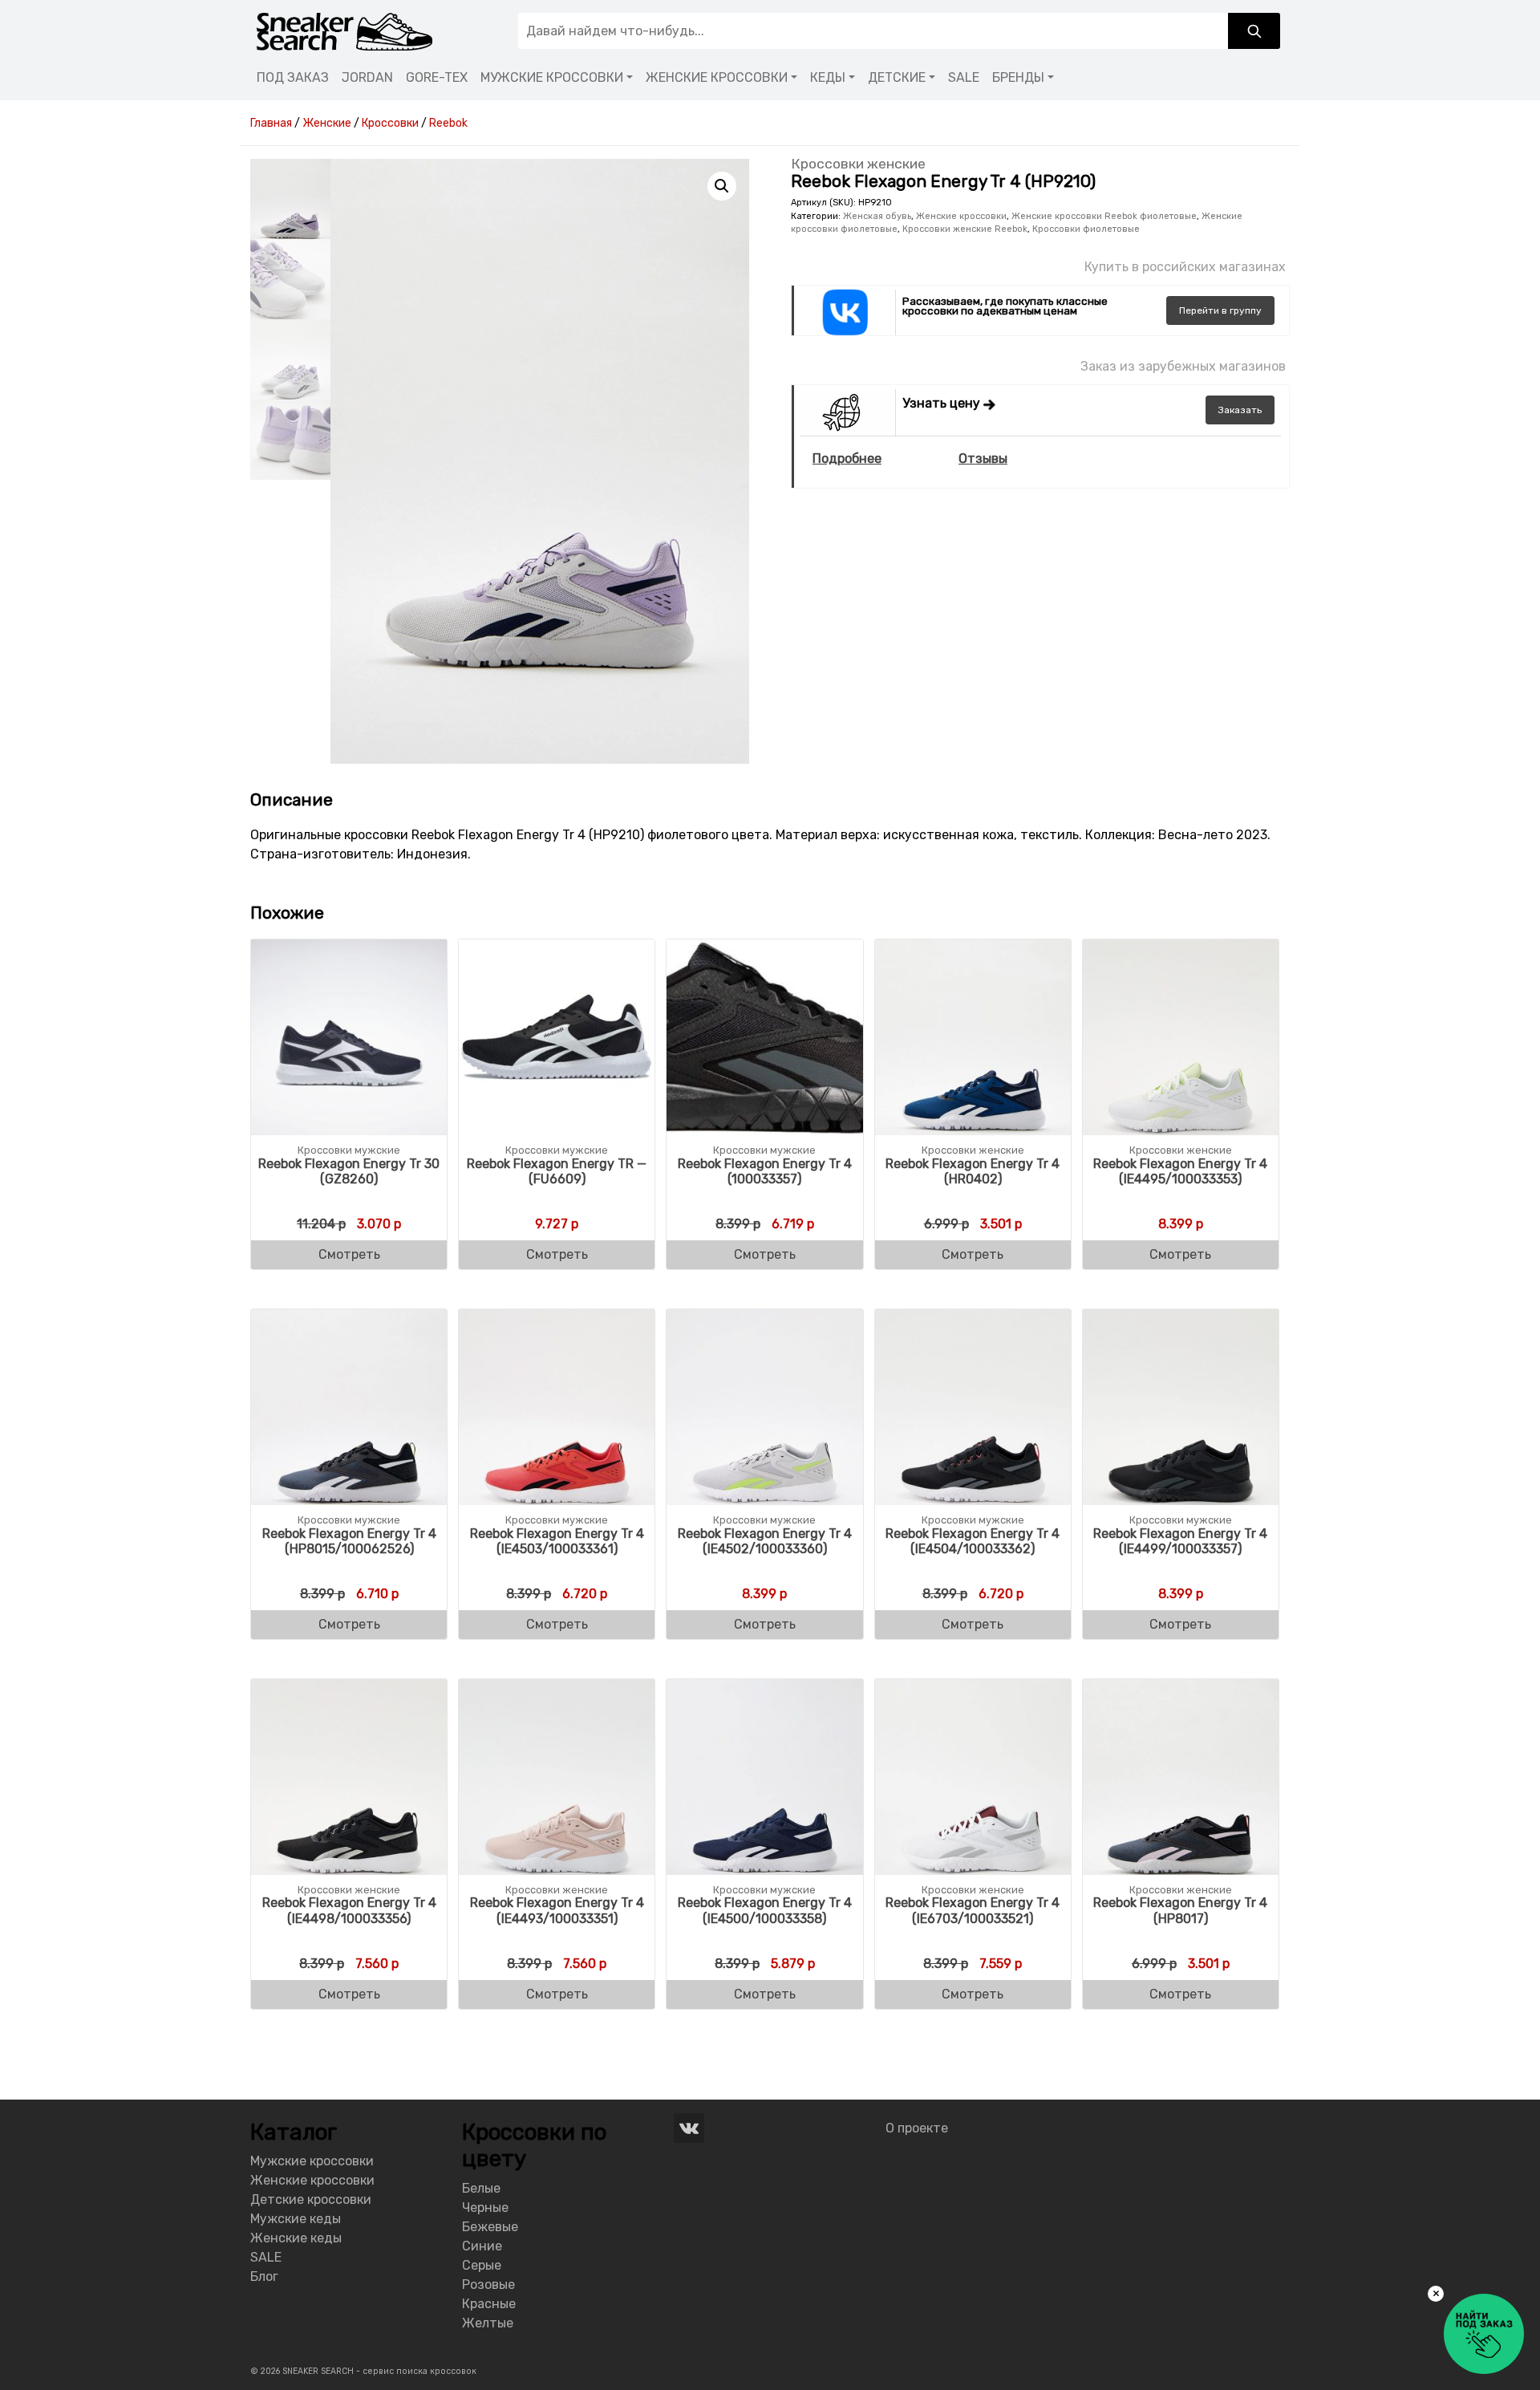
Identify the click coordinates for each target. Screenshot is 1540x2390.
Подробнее (847, 459)
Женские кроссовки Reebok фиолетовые (1104, 216)
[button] (722, 186)
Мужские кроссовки (312, 2161)
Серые (482, 2265)
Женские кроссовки (961, 216)
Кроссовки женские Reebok (965, 229)
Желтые (488, 2323)
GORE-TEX (437, 77)
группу (1220, 310)
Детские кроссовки (311, 2199)
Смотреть (349, 1254)
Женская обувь (877, 216)
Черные (485, 2207)
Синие (482, 2246)
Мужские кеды (296, 2219)
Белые (481, 2188)
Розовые (488, 2284)
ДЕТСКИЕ (897, 77)
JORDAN (367, 77)
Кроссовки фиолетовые (1086, 229)
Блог (264, 2276)
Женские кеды (296, 2238)
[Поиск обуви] (1254, 31)
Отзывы (983, 459)
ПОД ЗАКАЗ (293, 77)
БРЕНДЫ (1018, 77)
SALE (964, 77)
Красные (489, 2304)
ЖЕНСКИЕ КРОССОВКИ (717, 77)
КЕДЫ (828, 77)
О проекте (917, 2128)
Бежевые (490, 2227)
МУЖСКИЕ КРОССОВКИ (552, 77)
